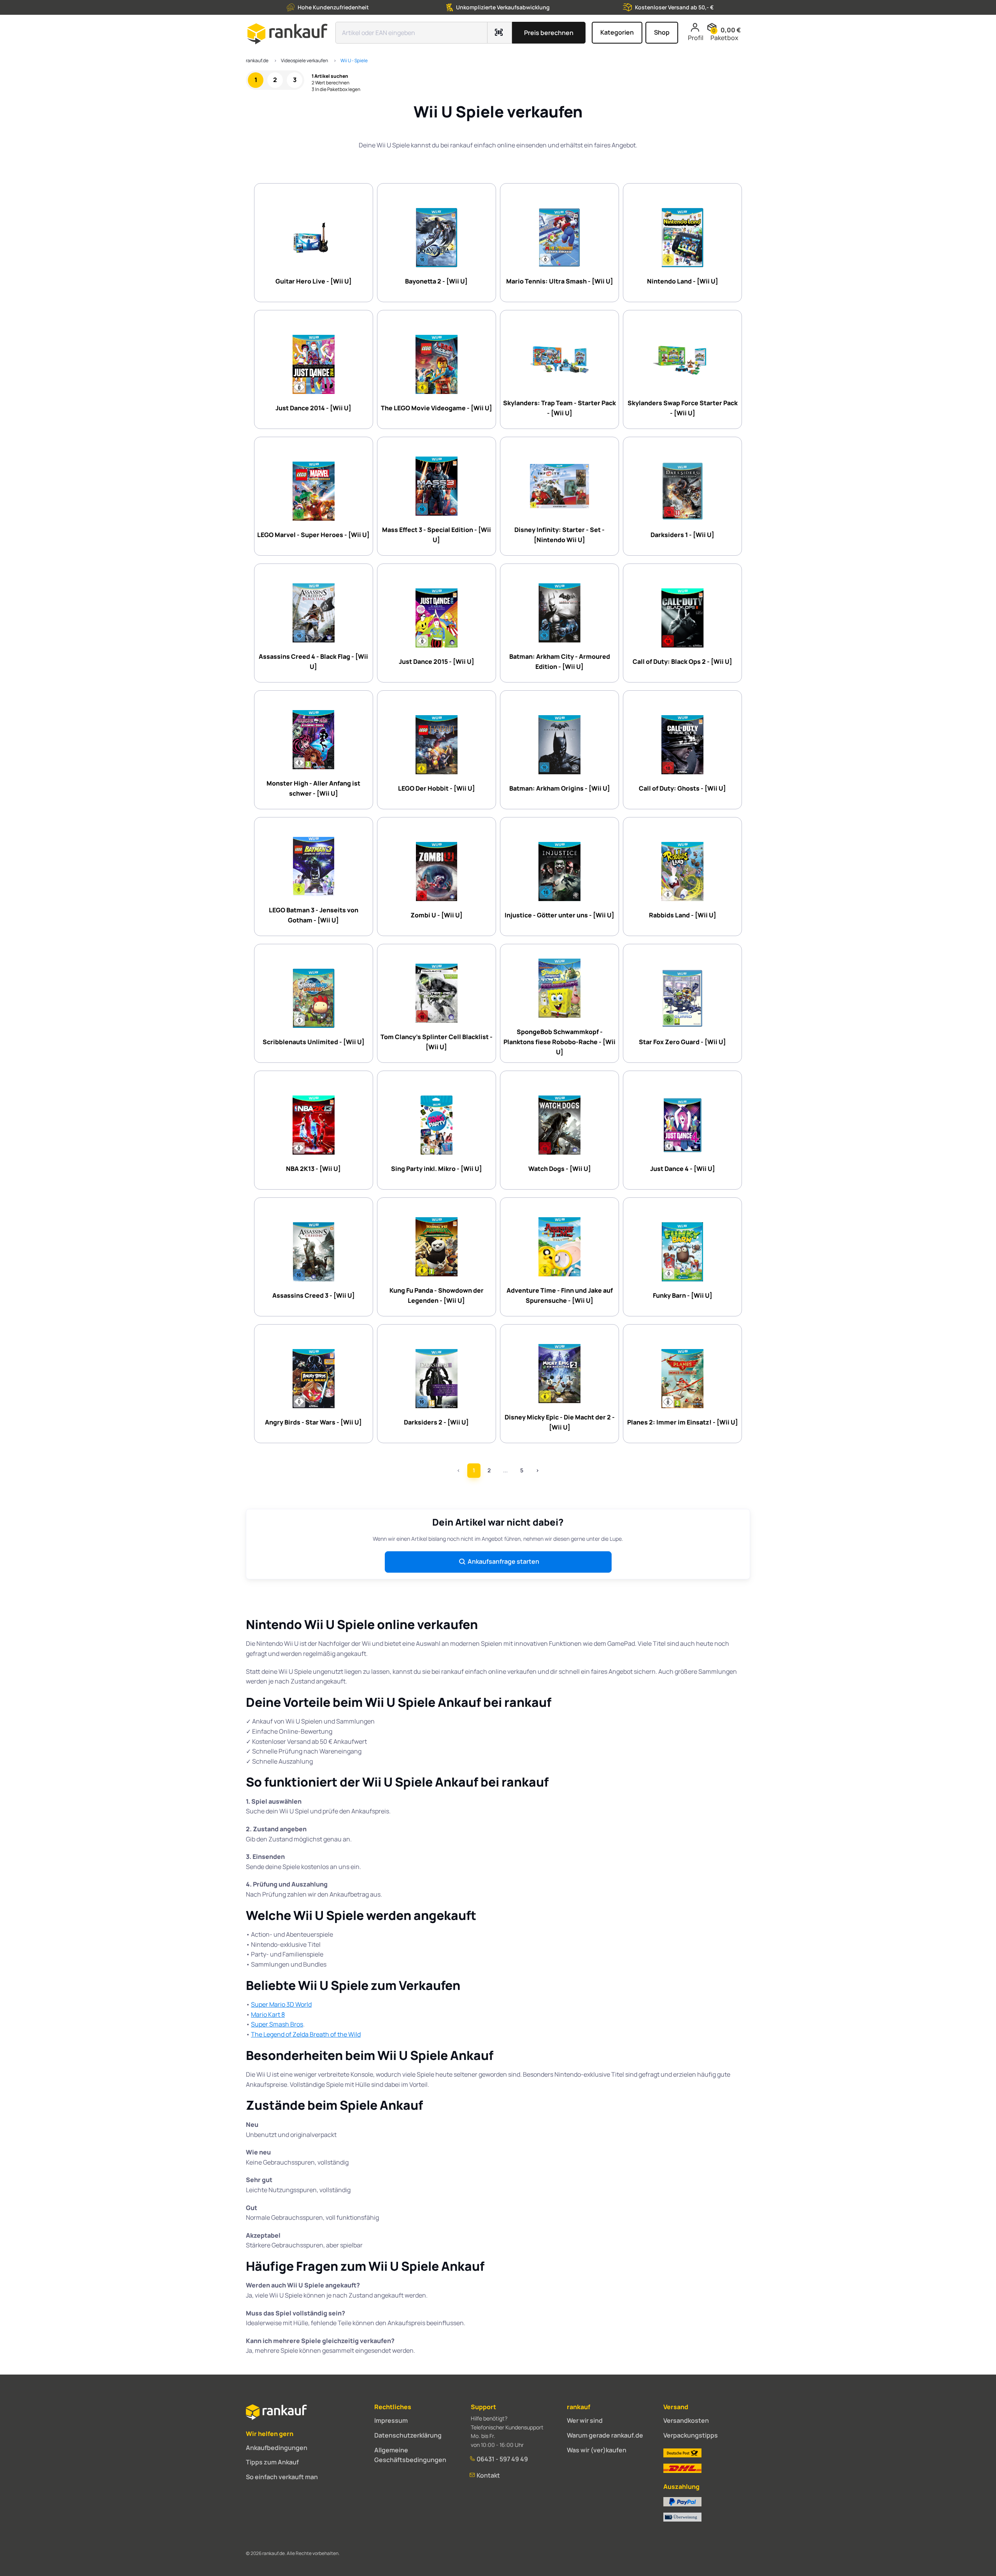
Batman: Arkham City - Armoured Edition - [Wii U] (560, 661)
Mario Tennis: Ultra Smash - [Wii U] (560, 281)
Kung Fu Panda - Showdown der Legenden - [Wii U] (437, 1295)
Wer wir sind (585, 2420)
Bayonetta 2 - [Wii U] (436, 281)
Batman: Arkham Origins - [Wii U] (560, 788)
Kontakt (488, 2475)
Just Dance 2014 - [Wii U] (313, 408)
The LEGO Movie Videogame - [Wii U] (437, 408)
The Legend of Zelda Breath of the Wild (306, 2034)
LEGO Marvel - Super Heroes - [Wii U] (313, 535)
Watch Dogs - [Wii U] (560, 1169)
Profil (696, 38)
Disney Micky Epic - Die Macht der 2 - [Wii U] (560, 1422)
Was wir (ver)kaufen (597, 2450)
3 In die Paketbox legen (336, 89)
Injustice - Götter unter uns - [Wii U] (559, 915)
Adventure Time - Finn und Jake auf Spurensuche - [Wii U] (560, 1295)
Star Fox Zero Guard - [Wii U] (682, 1042)
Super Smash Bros (277, 2024)
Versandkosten (686, 2420)
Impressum (391, 2420)
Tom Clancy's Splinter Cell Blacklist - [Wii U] (437, 1042)
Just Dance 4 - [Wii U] (683, 1169)
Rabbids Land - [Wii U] (683, 915)
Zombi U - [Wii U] (437, 915)
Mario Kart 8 (268, 2014)
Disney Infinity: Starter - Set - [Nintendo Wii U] (559, 535)
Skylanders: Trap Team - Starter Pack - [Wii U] (559, 408)
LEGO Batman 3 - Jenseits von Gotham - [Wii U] (314, 915)
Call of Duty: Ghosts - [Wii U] (682, 788)
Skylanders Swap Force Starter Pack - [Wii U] (683, 408)
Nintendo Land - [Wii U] (683, 281)
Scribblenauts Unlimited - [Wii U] (314, 1042)
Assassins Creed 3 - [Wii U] (314, 1295)
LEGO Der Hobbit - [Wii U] (437, 788)
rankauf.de (257, 60)
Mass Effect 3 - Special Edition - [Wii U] (437, 535)
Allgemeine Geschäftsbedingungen (410, 2455)
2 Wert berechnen (331, 83)
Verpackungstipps (691, 2435)
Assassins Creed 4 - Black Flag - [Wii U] (313, 661)
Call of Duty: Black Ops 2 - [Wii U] (682, 661)
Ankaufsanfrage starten (503, 1561)
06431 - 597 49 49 (502, 2459)
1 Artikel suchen (330, 76)
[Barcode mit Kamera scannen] (500, 33)
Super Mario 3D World (281, 2004)
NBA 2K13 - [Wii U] (313, 1169)
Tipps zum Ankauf (272, 2462)
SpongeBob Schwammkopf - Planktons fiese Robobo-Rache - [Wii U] (559, 1042)
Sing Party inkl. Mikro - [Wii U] (437, 1169)
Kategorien (617, 32)
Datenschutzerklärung (408, 2435)
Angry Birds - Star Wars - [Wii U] (313, 1422)
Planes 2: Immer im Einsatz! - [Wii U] (683, 1422)
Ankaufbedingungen (277, 2448)
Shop (662, 32)
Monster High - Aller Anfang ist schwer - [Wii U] (313, 788)
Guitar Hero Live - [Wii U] (314, 281)
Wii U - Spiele (354, 60)
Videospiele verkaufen (304, 60)
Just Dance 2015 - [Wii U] (437, 661)
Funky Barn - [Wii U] (683, 1295)
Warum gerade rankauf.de (605, 2435)
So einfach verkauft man (282, 2477)
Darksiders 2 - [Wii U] (436, 1422)
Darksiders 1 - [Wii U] (682, 535)
